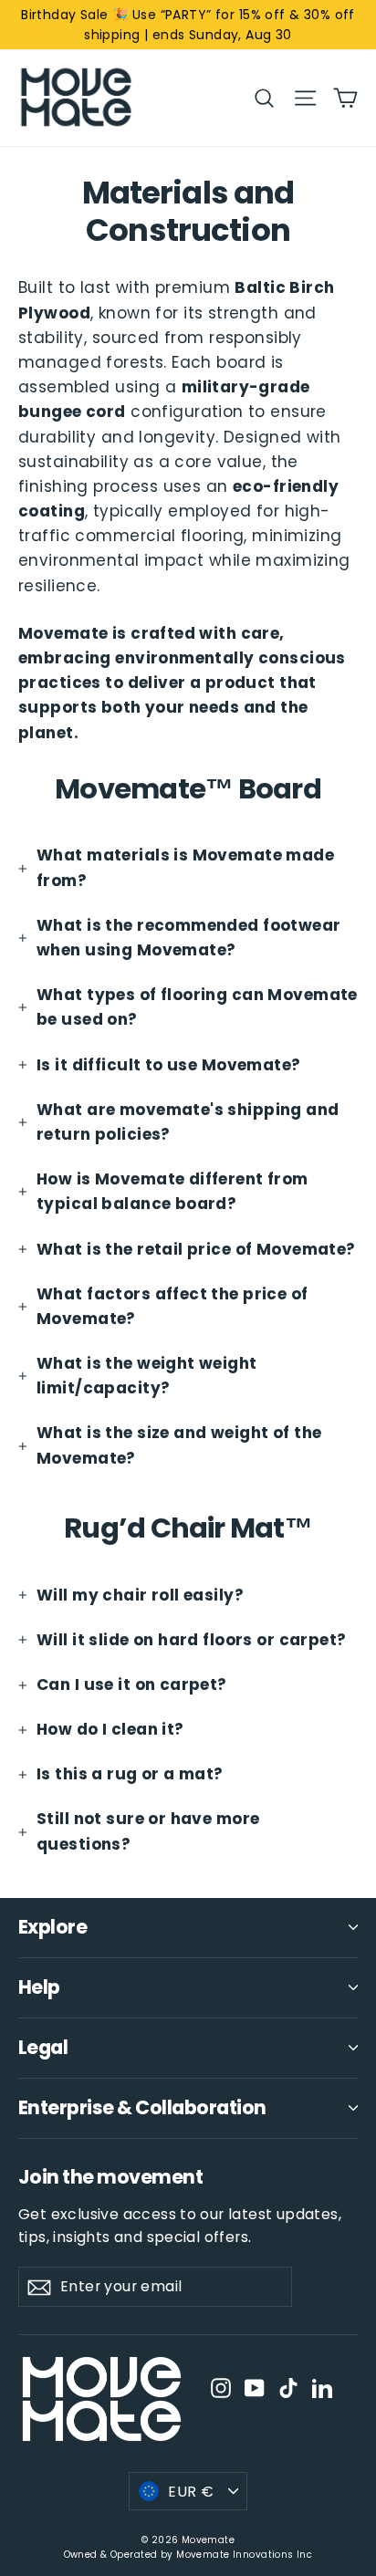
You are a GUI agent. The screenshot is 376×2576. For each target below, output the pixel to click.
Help (39, 1987)
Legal (43, 2047)
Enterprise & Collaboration (142, 2107)
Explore (52, 1927)
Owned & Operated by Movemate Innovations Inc (188, 2555)
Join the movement (110, 2176)
